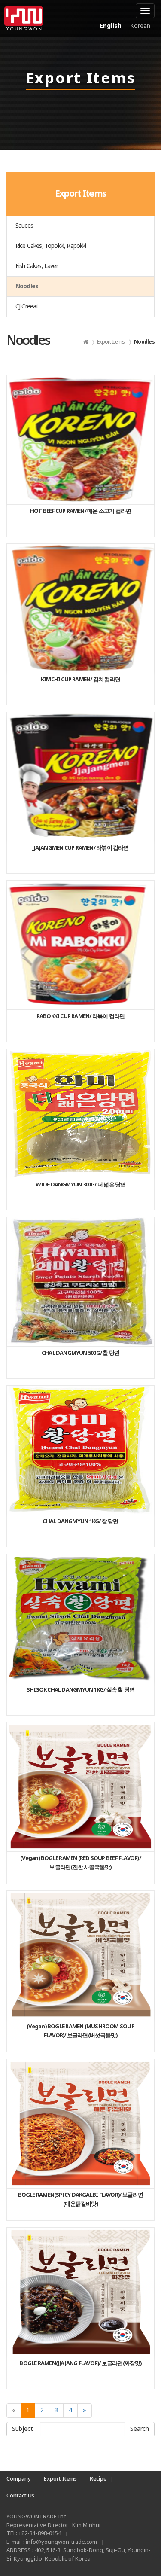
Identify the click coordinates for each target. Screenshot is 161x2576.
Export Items (60, 2479)
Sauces (24, 226)
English (111, 26)
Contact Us (20, 2496)
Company (19, 2479)
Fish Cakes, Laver (37, 266)
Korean (140, 26)
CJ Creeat (27, 306)
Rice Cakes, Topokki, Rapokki (51, 246)
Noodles (27, 286)
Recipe (98, 2479)
